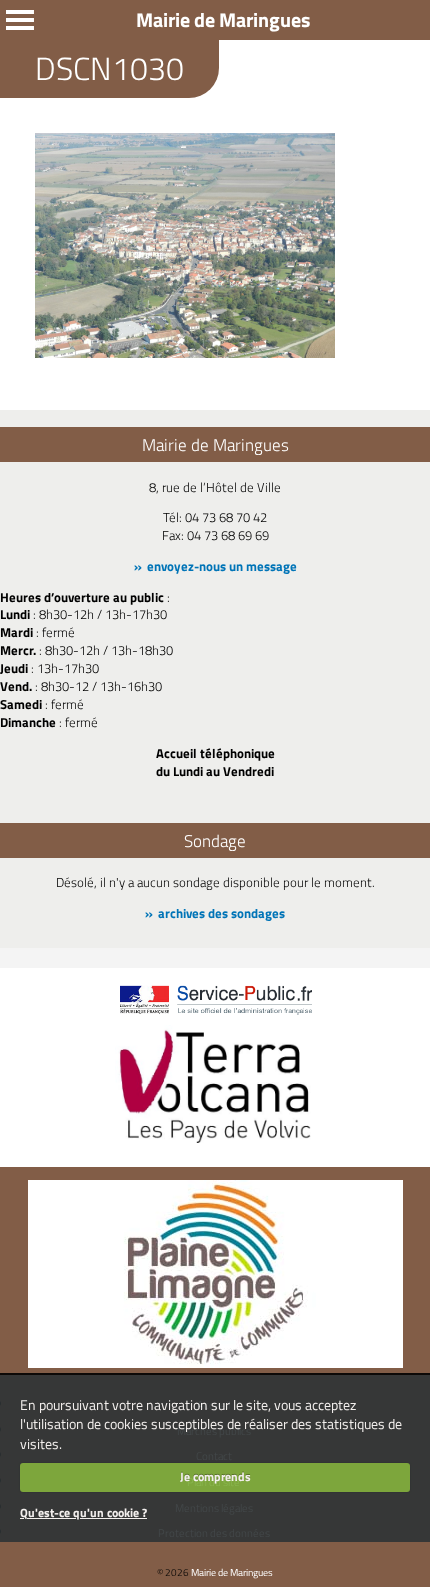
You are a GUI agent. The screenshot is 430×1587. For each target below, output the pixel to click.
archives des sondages (221, 913)
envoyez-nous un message (222, 566)
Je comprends (215, 1476)
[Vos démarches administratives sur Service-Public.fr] (215, 1015)
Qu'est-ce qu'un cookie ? (83, 1512)
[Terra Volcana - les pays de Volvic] (215, 1145)
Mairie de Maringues (232, 1572)
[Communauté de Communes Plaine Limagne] (215, 1363)
